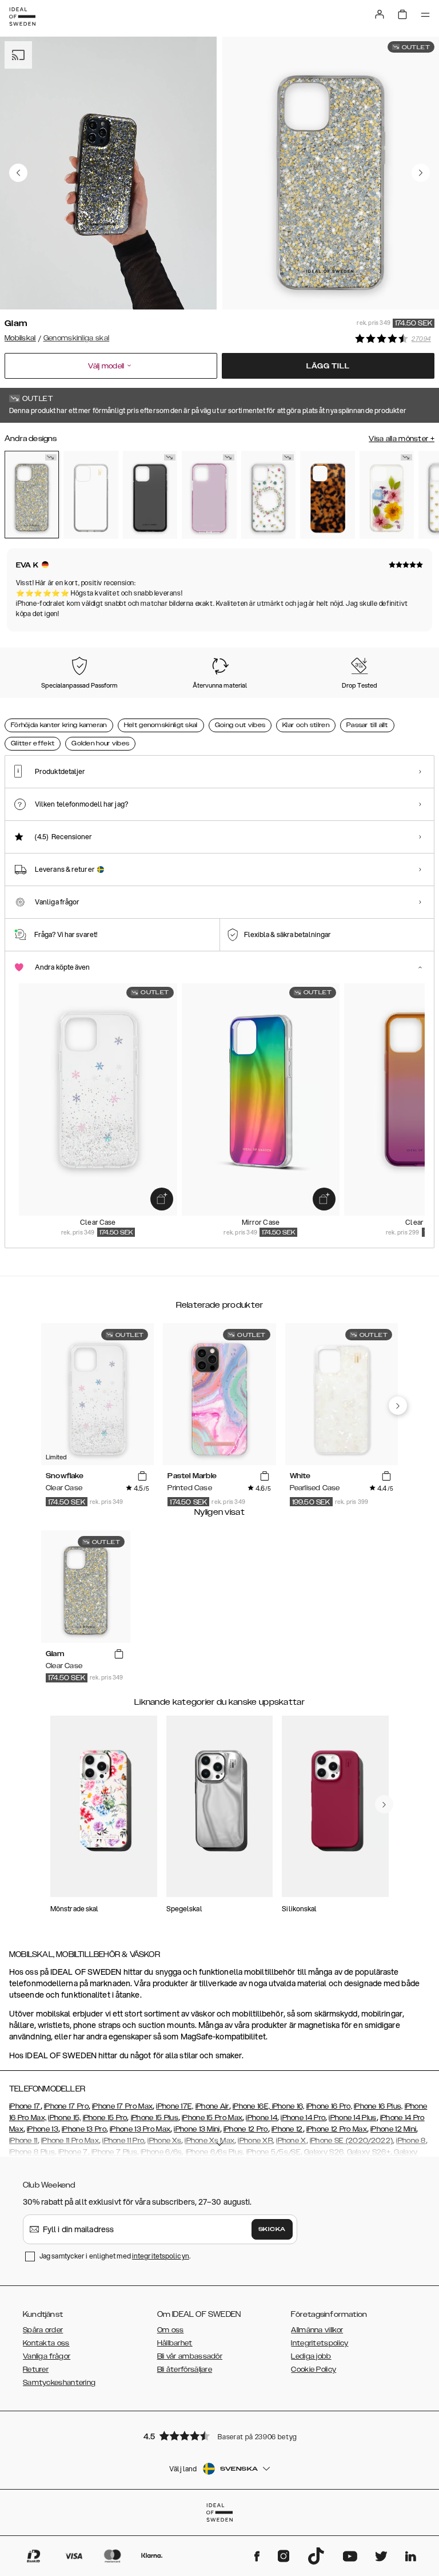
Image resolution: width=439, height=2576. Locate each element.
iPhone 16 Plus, (378, 2106)
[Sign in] (380, 14)
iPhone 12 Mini (393, 2129)
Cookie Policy (314, 2369)
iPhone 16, (288, 2106)
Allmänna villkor (317, 2330)
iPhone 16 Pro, (329, 2106)
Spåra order (43, 2330)
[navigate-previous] (398, 1406)
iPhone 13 (43, 2129)
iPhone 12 (287, 2129)
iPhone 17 (25, 2106)
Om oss (171, 2330)
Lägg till (328, 366)
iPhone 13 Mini (197, 2129)
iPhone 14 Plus (352, 2118)
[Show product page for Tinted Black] (150, 495)
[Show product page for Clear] (91, 495)
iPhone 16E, (252, 2106)
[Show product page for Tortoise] (327, 495)
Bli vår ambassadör (190, 2356)
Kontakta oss (46, 2343)
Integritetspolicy (320, 2343)
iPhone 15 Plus (155, 2118)
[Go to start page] (22, 17)
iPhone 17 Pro (66, 2106)
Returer (36, 2369)
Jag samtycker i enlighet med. (115, 2256)
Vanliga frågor (47, 2356)
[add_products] (162, 1199)
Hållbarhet (175, 2343)
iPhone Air (212, 2106)
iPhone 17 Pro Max (122, 2106)
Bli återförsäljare (185, 2369)
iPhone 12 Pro (246, 2129)
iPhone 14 (262, 2118)
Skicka (272, 2229)
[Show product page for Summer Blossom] (387, 495)
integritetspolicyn (161, 2256)
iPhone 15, (64, 2118)
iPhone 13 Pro (84, 2129)
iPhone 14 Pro (303, 2118)
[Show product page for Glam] (32, 495)
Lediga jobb (311, 2356)
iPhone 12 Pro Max (337, 2129)
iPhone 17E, (175, 2106)
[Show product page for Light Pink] (209, 495)
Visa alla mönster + (402, 439)
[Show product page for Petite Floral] (268, 495)
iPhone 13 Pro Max (140, 2129)
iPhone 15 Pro (105, 2118)
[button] (219, 2436)
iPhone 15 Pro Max (212, 2118)
